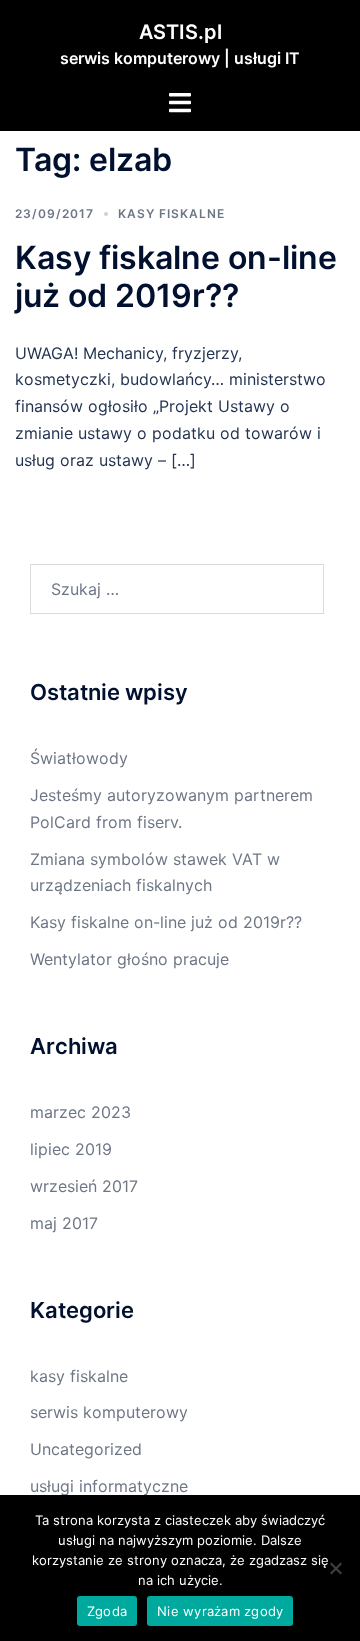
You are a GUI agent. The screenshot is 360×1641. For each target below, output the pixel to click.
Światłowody (79, 758)
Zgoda (107, 1611)
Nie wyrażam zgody (220, 1611)
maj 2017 (64, 1223)
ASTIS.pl (180, 32)
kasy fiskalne (171, 213)
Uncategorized (86, 1449)
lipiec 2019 (71, 1149)
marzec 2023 (80, 1112)
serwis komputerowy (109, 1412)
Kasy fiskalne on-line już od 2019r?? (176, 276)
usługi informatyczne (109, 1486)
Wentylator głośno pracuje (129, 959)
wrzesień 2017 (84, 1186)
